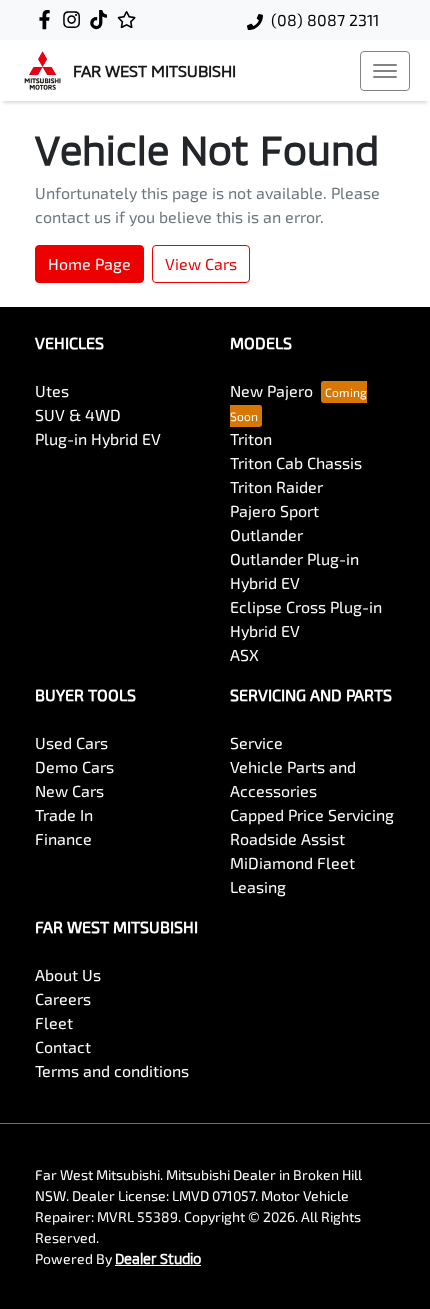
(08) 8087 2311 (325, 19)
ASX (244, 654)
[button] (385, 71)
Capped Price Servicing (312, 814)
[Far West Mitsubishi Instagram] (75, 19)
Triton (251, 438)
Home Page (89, 263)
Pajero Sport (274, 510)
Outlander (266, 534)
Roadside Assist (287, 838)
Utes (52, 390)
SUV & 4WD (78, 414)
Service (256, 742)
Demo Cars (74, 766)
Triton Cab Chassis (296, 462)
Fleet (54, 1022)
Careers (63, 998)
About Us (68, 974)
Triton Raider (276, 486)
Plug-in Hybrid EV (98, 438)
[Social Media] (102, 19)
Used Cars (71, 742)
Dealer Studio (158, 1258)
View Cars (201, 263)
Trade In (64, 814)
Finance (63, 838)
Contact (63, 1046)
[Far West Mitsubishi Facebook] (48, 19)
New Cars (69, 790)
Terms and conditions (112, 1070)
